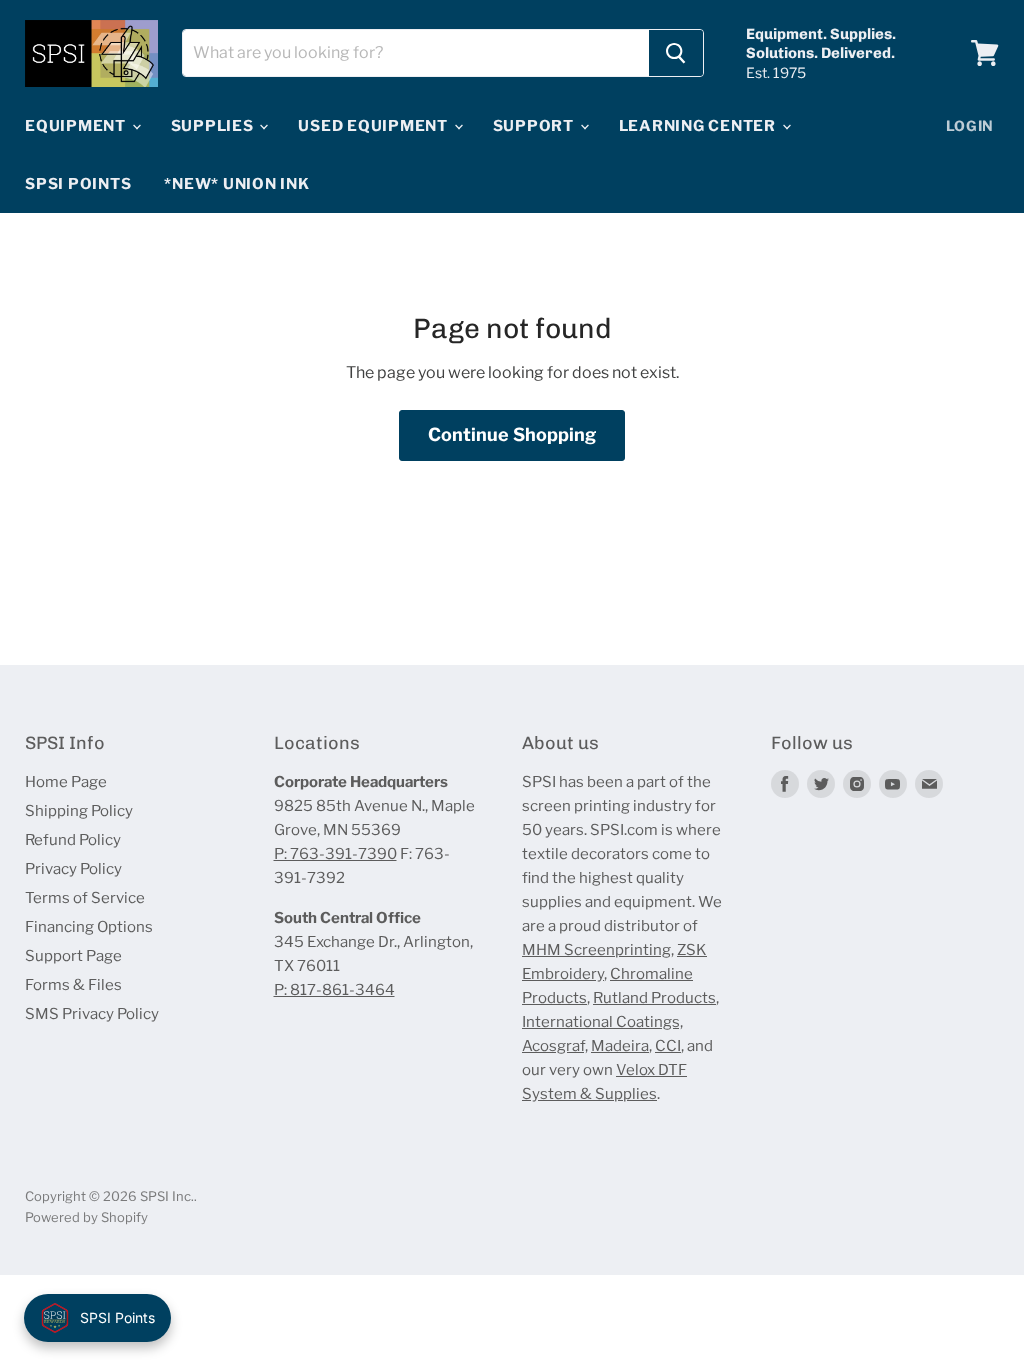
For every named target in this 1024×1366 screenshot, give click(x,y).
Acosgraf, (555, 1046)
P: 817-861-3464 (334, 990)
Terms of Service (85, 898)
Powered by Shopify (86, 1217)
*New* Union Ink (236, 184)
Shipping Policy (79, 811)
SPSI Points (78, 184)
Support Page (73, 956)
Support (535, 126)
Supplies (214, 126)
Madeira (620, 1046)
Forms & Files (73, 985)
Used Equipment (374, 126)
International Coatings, (602, 1022)
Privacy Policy (73, 869)
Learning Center (699, 126)
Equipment (77, 126)
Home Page (66, 782)
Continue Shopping (512, 434)
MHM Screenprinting (596, 950)
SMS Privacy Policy (92, 1014)
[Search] (676, 53)
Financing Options (89, 927)
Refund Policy (73, 840)
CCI (668, 1046)
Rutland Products (654, 998)
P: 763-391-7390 (335, 854)
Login (970, 125)
